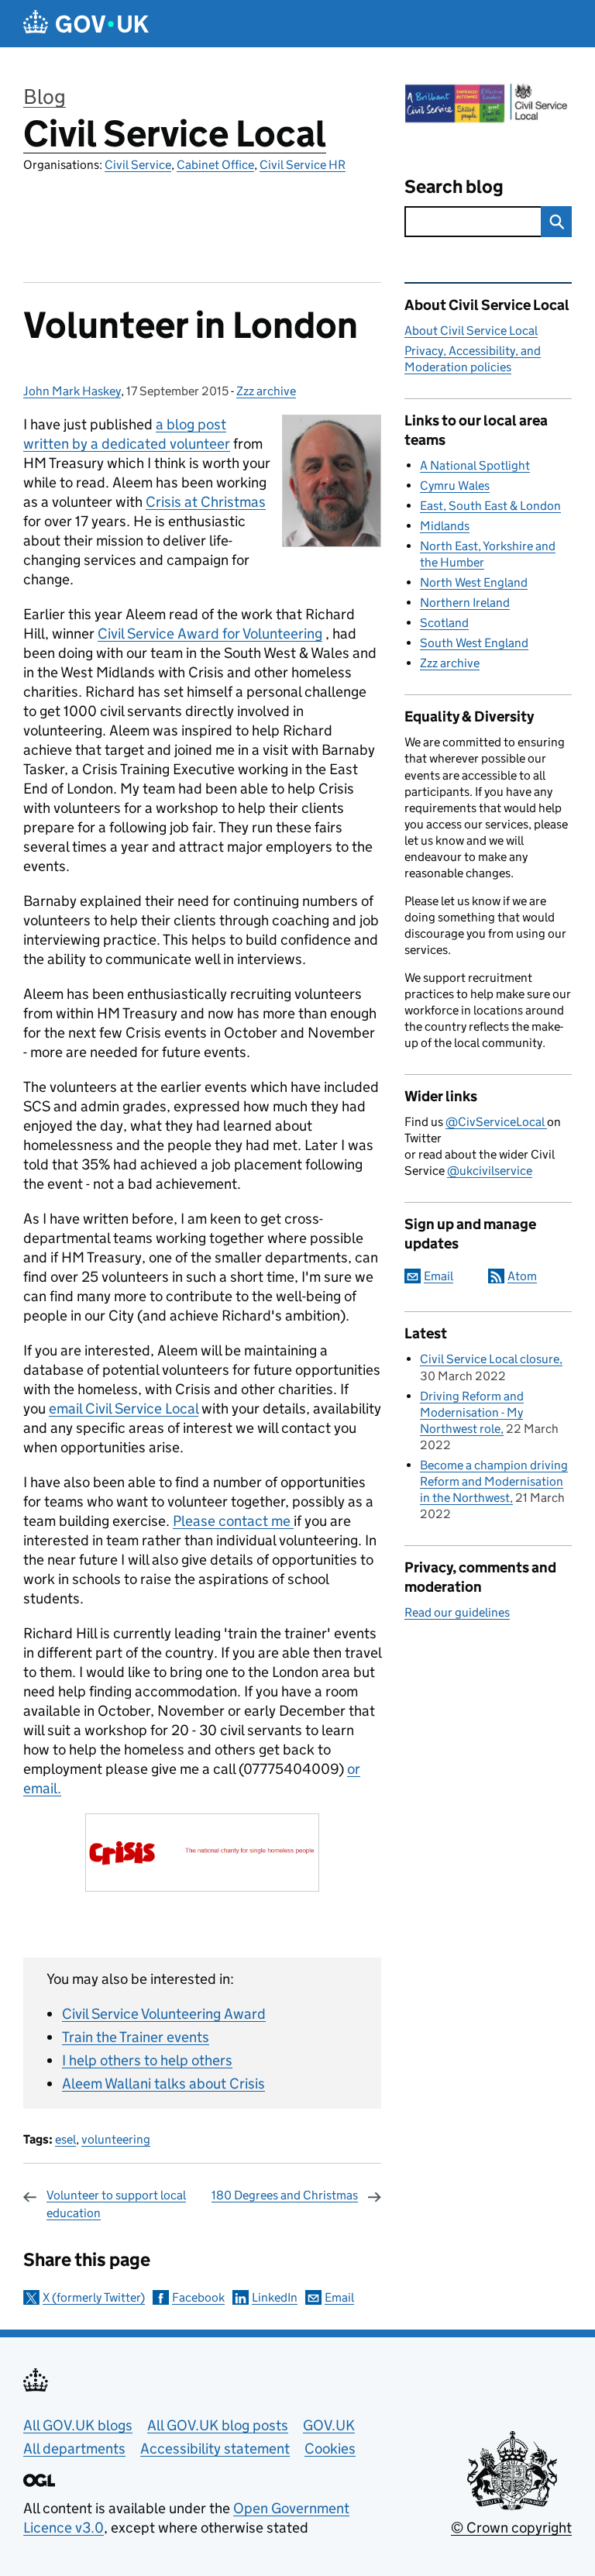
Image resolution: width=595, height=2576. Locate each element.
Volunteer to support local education (116, 2204)
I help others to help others (147, 2060)
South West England (474, 643)
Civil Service (138, 165)
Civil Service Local (175, 134)
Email (339, 2297)
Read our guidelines (457, 1612)
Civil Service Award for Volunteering (210, 634)
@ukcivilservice (490, 1171)
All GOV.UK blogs (78, 2425)
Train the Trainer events (136, 2037)
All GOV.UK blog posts (218, 2425)
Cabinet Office (215, 165)
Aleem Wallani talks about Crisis (163, 2084)
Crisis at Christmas (206, 502)
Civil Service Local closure (490, 1359)
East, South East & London (490, 506)
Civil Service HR (303, 165)
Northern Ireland (465, 603)
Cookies (330, 2449)
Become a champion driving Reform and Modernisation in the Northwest (494, 1481)
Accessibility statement (215, 2449)
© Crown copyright (511, 2528)
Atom (522, 1276)
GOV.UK (329, 2425)
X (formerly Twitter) (94, 2297)
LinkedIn (275, 2297)
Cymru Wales (455, 486)
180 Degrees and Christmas (285, 2195)
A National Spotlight (475, 465)
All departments (74, 2449)
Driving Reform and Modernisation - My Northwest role (472, 1412)
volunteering (116, 2139)
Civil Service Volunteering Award (164, 2014)
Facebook (198, 2297)
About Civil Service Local (471, 331)
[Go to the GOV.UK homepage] (86, 24)
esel (65, 2139)
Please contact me (233, 1521)
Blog (45, 96)
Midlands (445, 526)
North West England (474, 582)
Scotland (444, 623)
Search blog (454, 186)
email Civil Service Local (124, 1409)
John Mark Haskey (72, 391)
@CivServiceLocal (496, 1122)
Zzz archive (266, 391)
